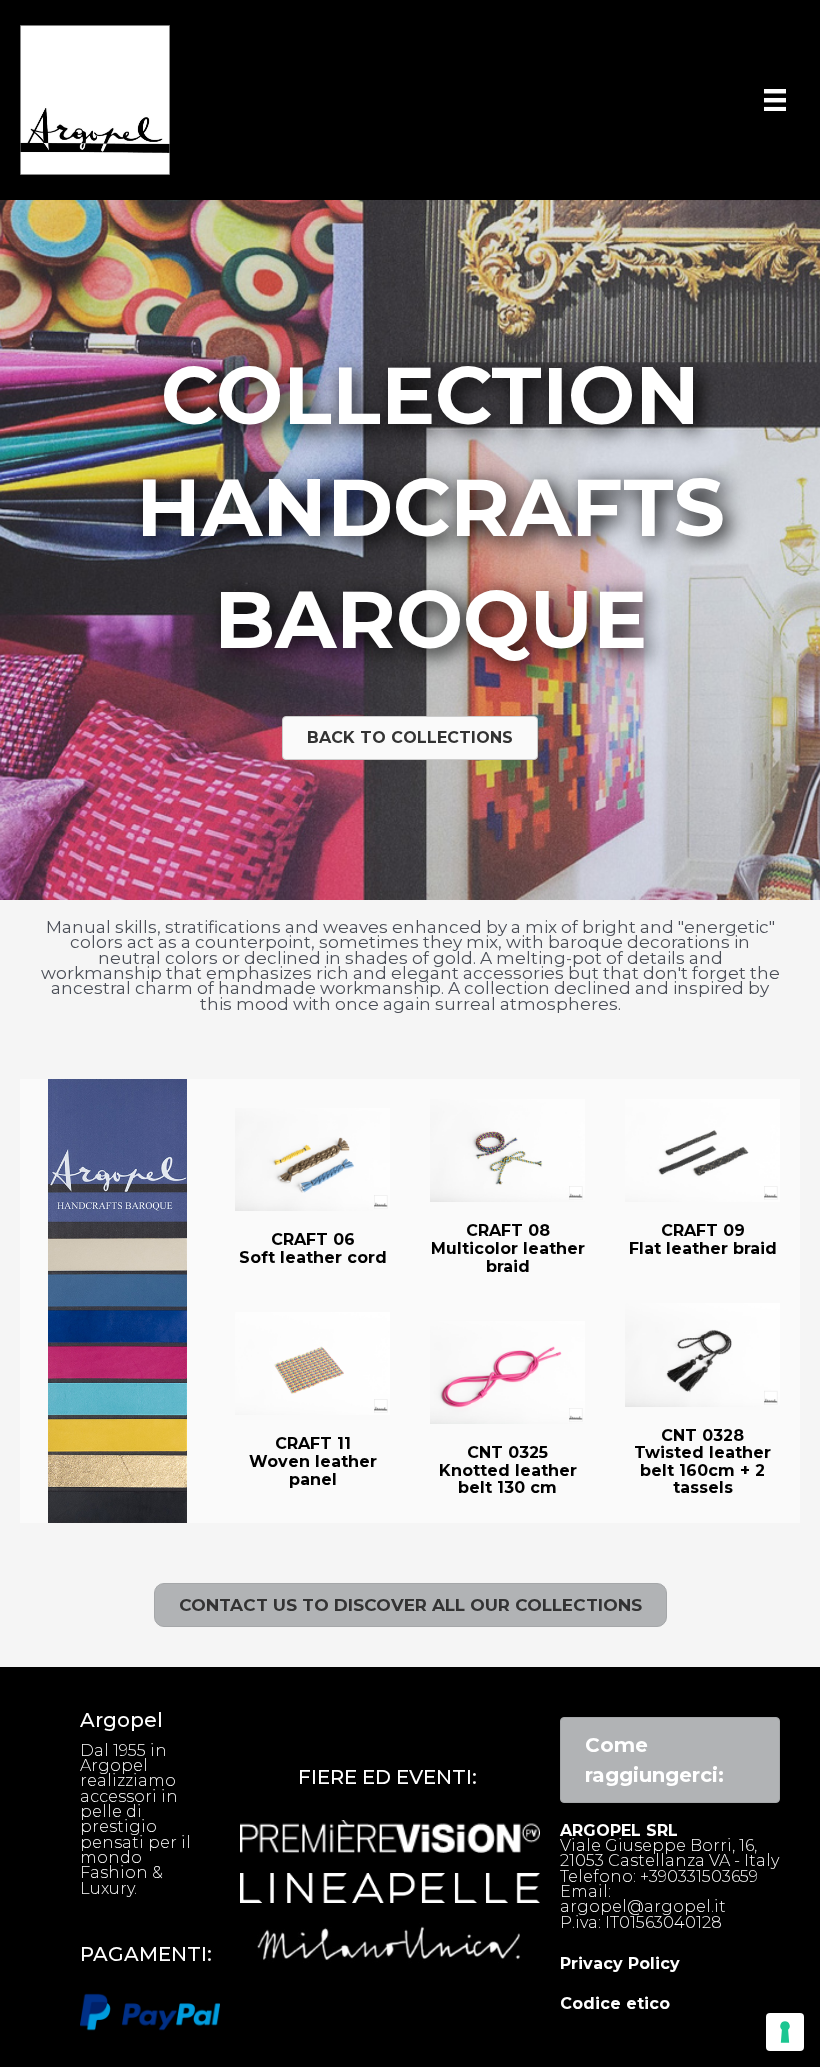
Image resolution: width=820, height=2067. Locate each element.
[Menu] (775, 100)
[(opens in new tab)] (150, 2011)
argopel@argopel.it (643, 1906)
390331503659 (703, 1876)
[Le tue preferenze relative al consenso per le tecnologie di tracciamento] (785, 2032)
